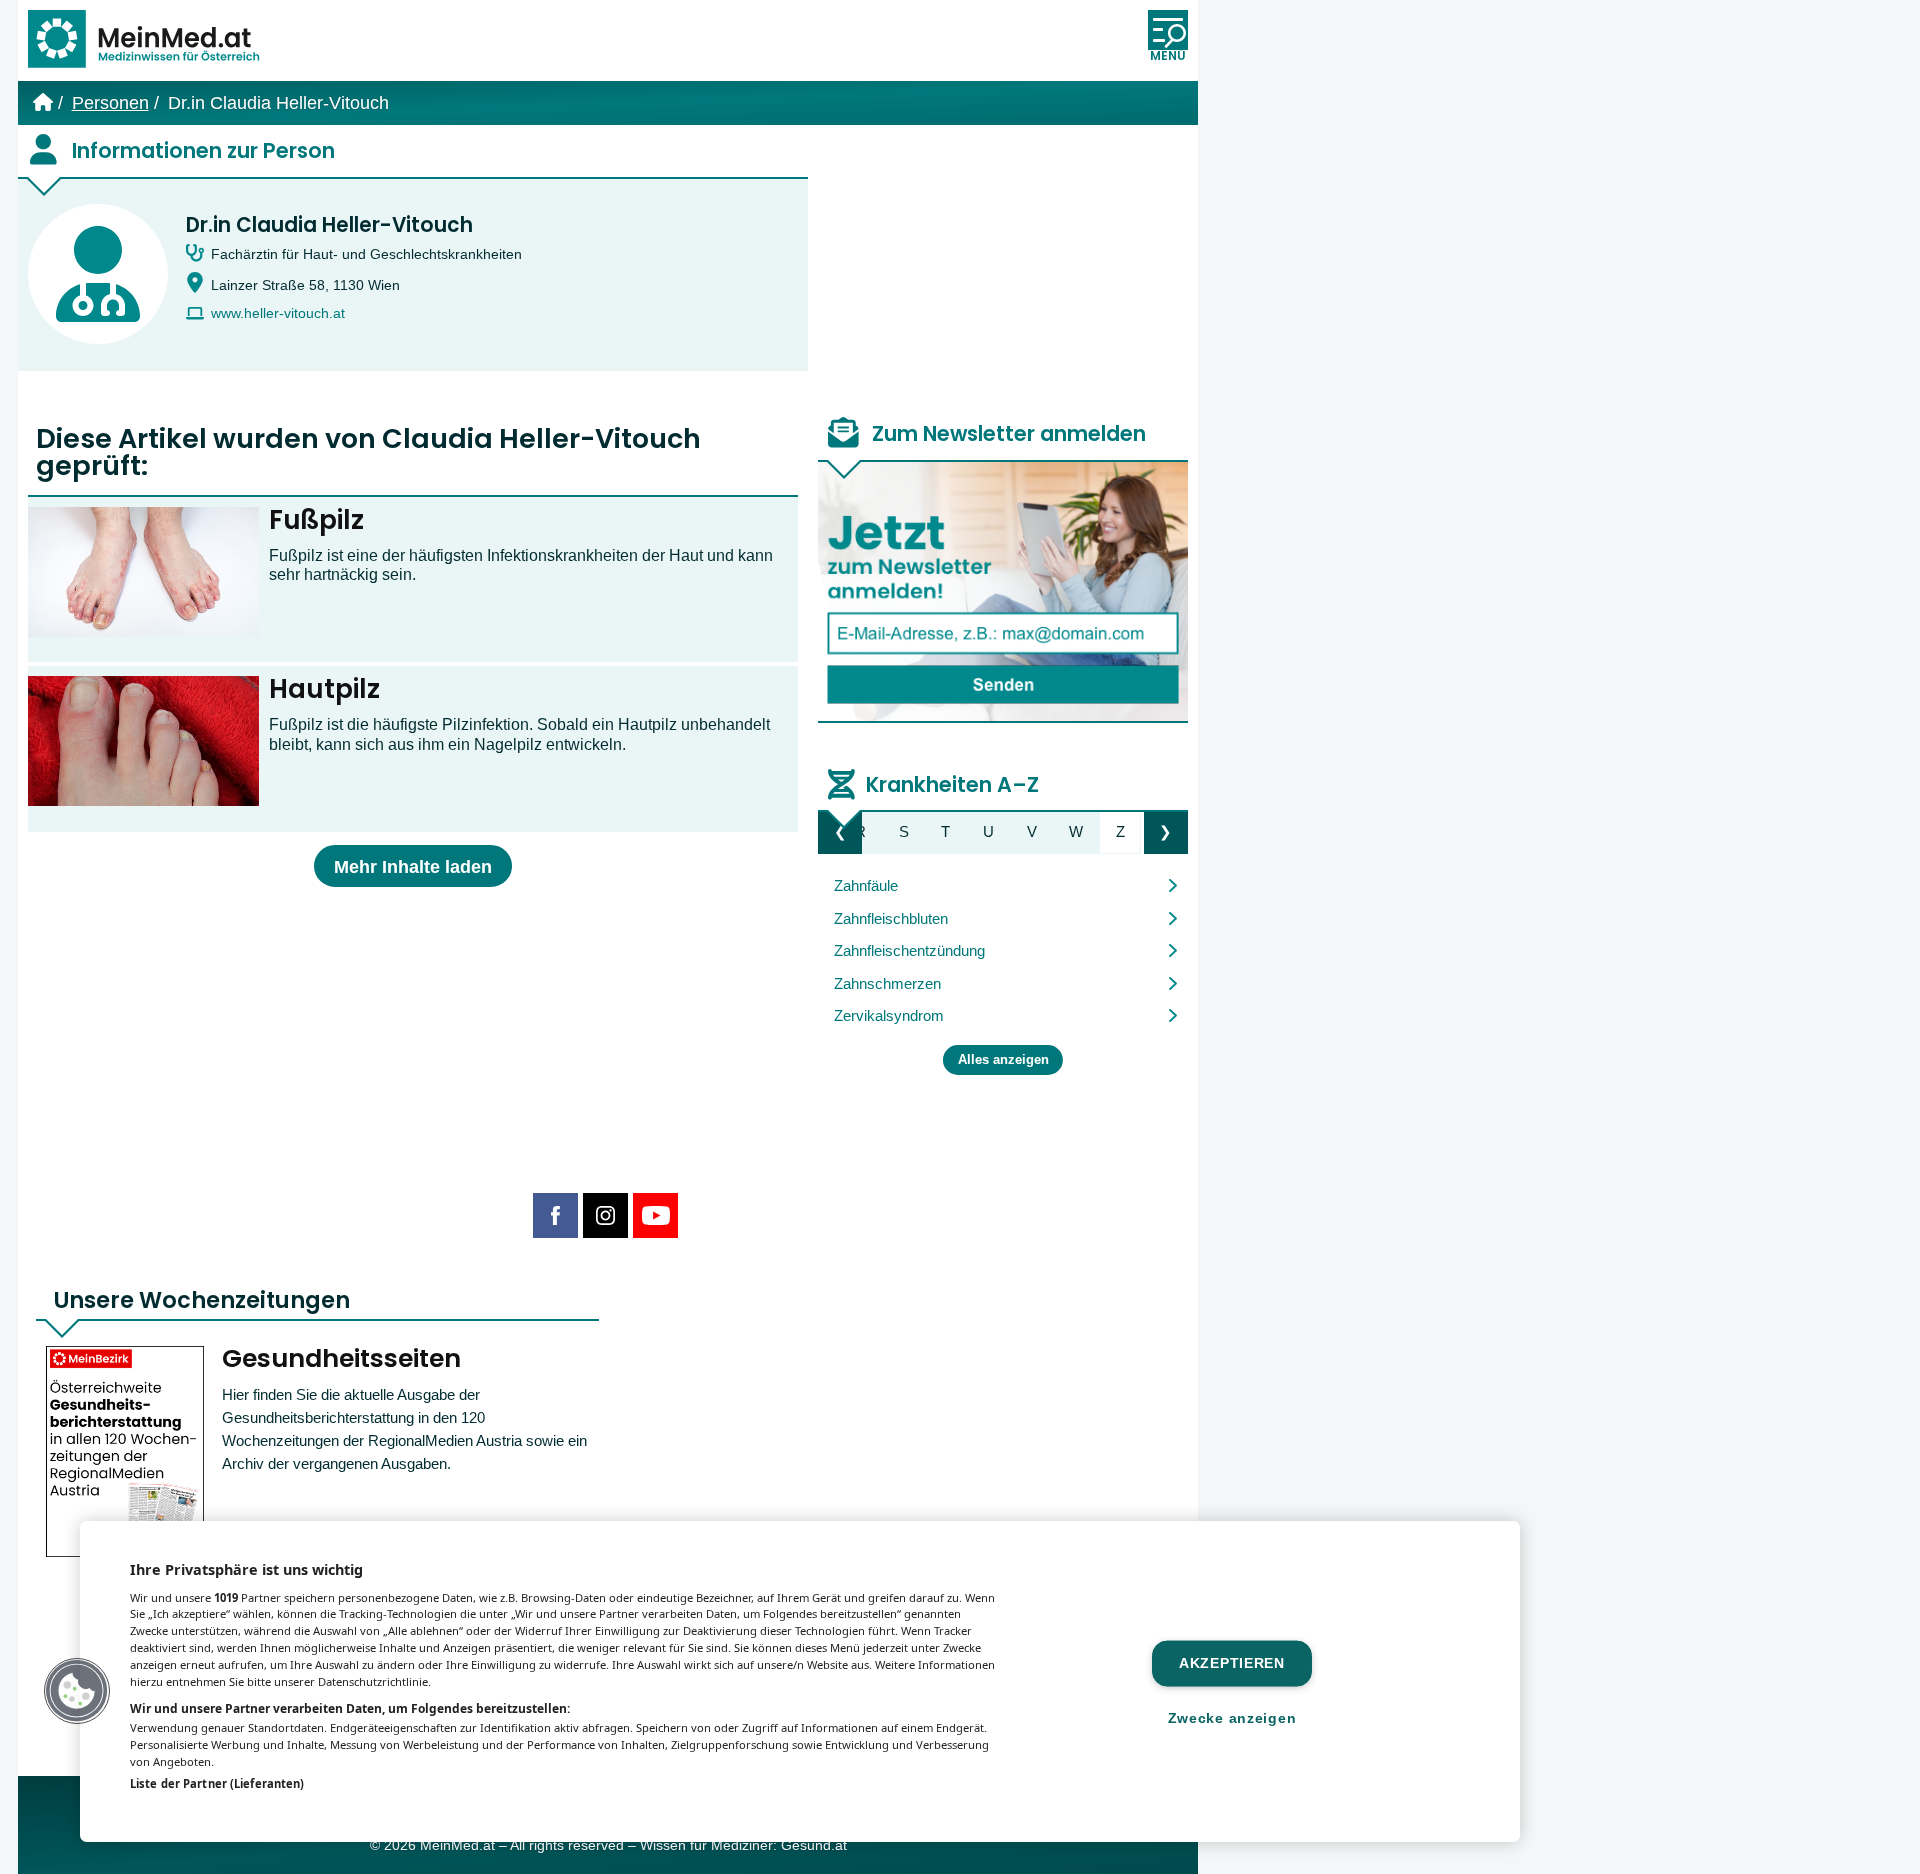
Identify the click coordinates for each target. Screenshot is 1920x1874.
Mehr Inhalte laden (413, 867)
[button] (77, 1691)
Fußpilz (316, 520)
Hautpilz (324, 689)
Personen (110, 103)
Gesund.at (814, 1845)
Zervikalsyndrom (889, 1015)
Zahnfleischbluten (891, 918)
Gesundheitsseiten (341, 1358)
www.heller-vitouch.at (278, 313)
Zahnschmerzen (887, 983)
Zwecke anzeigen (1232, 1718)
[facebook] (555, 1215)
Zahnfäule (866, 885)
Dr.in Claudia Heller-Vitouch (329, 225)
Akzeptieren (1232, 1663)
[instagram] (605, 1215)
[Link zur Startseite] (153, 40)
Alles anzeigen (1003, 1060)
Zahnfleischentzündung (909, 950)
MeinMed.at (457, 1845)
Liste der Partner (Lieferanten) (217, 1783)
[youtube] (655, 1215)
